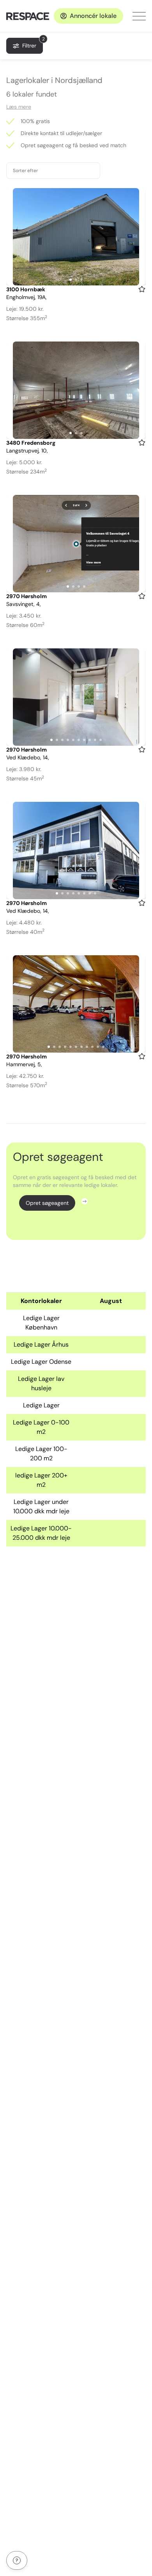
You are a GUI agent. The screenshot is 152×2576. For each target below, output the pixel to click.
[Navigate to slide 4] (84, 586)
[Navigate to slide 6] (79, 740)
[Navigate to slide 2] (76, 280)
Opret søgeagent (47, 1203)
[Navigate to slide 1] (71, 280)
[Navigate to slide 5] (73, 740)
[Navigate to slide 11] (103, 1047)
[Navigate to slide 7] (84, 740)
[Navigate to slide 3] (81, 280)
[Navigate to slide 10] (101, 740)
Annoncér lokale (93, 16)
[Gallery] (76, 237)
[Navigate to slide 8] (90, 740)
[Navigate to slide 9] (95, 740)
